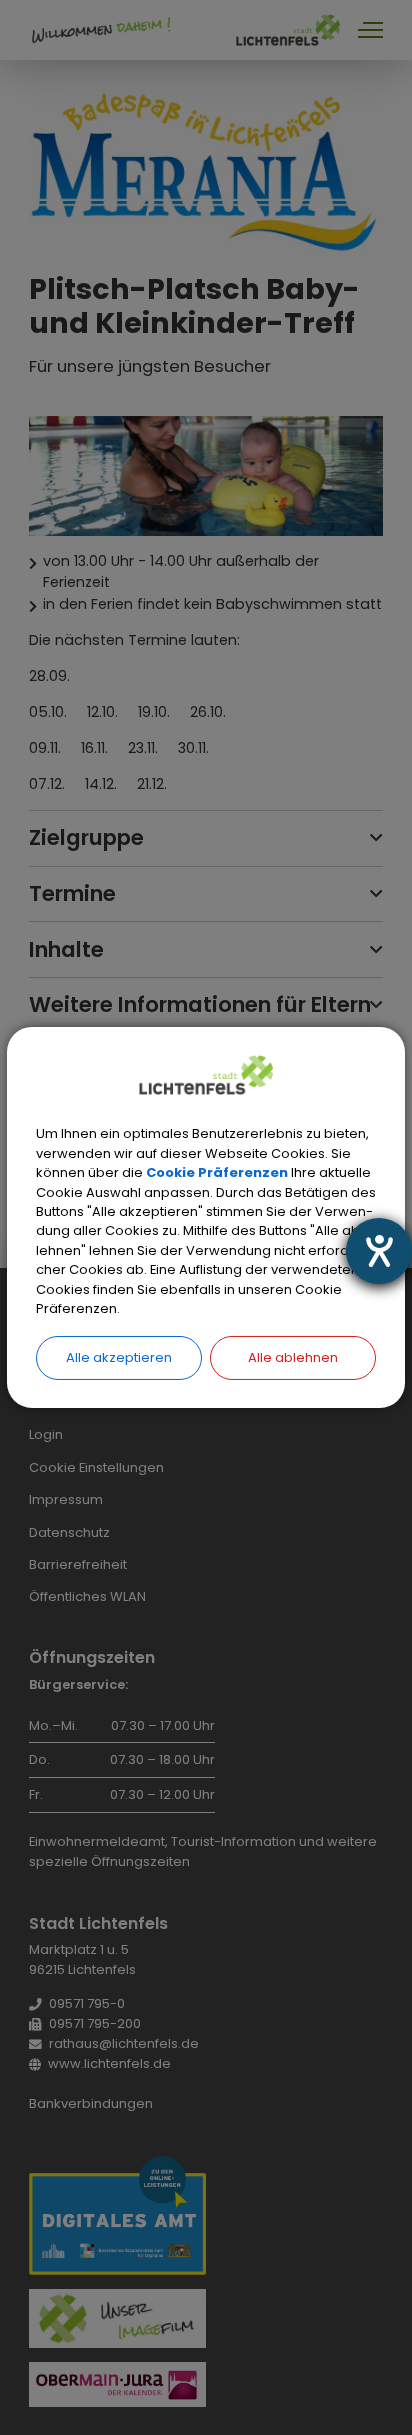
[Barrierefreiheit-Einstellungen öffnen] (379, 1251)
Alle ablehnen (293, 1357)
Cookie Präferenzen (217, 1172)
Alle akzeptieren (119, 1357)
